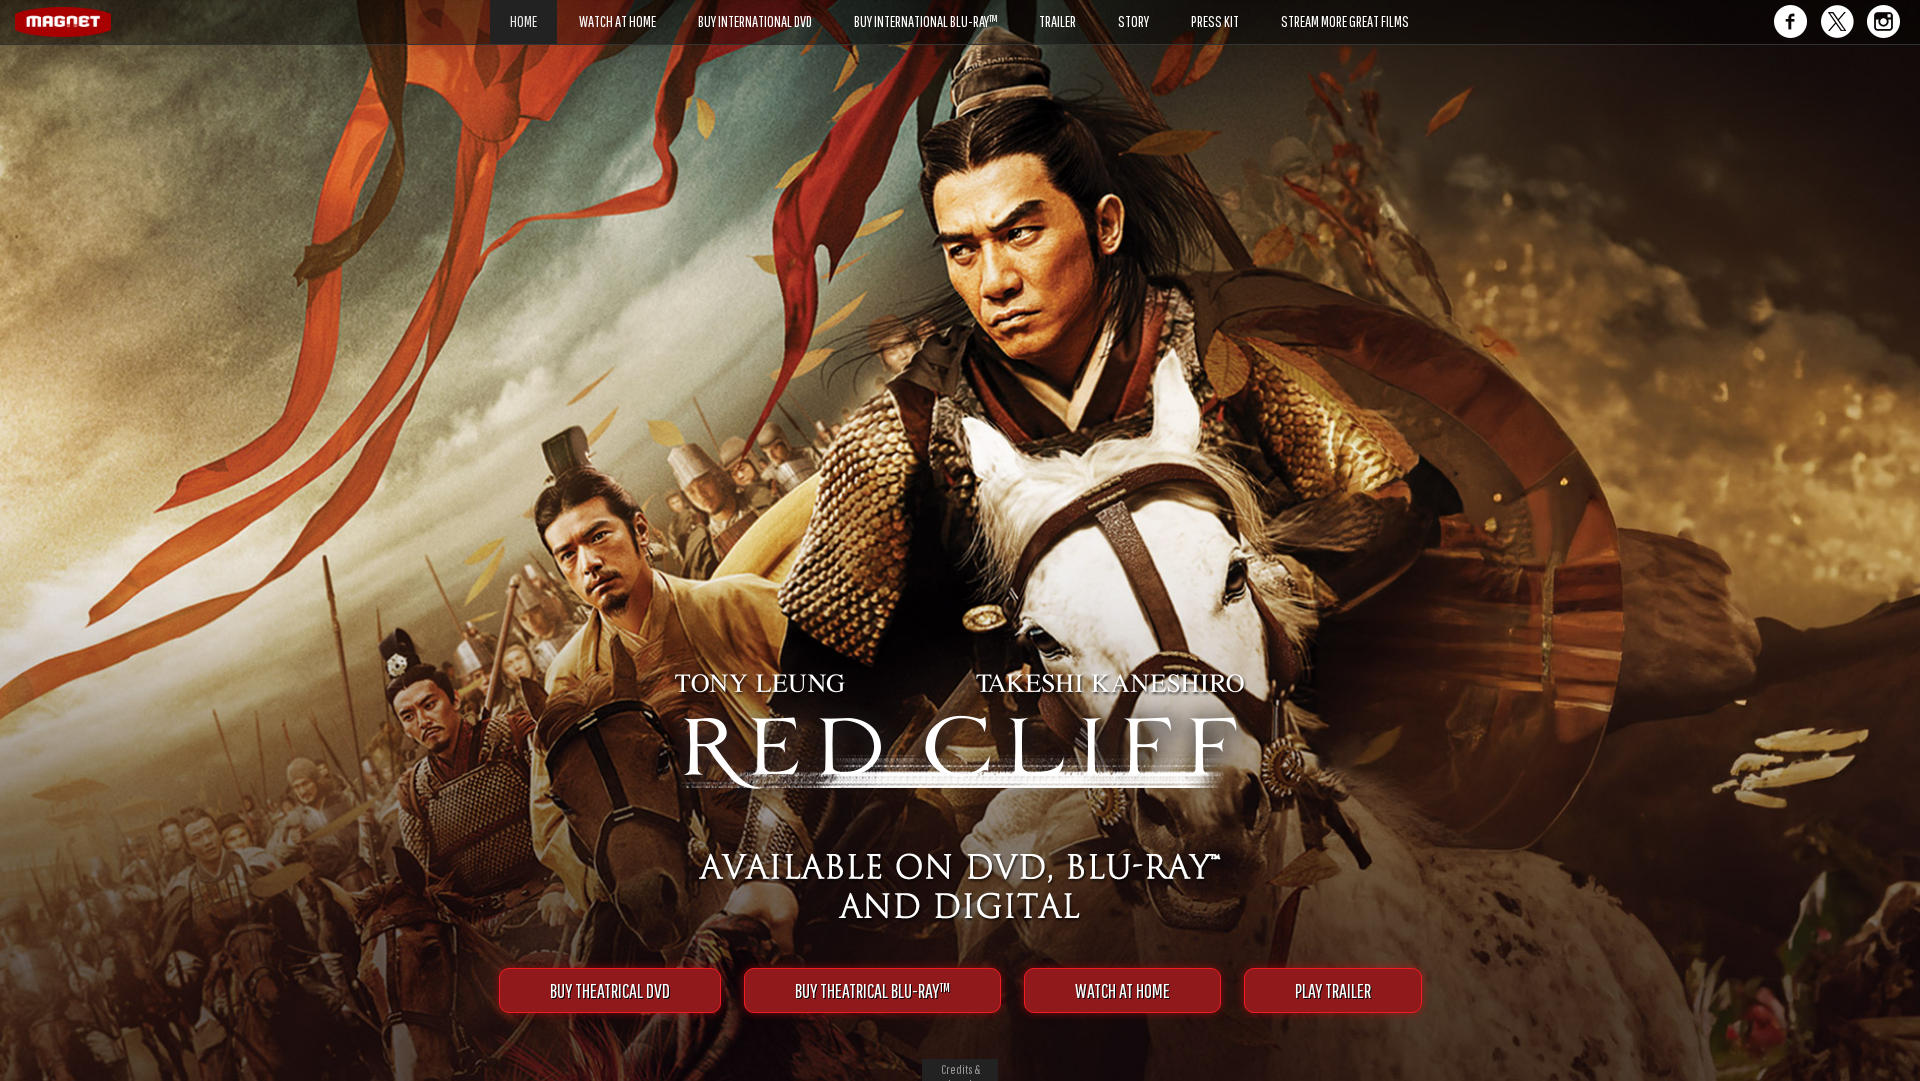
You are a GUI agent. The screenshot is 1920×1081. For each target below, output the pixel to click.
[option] (960, 77)
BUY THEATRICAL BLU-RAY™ (872, 990)
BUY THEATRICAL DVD (610, 990)
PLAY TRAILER (1333, 990)
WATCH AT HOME (1122, 990)
